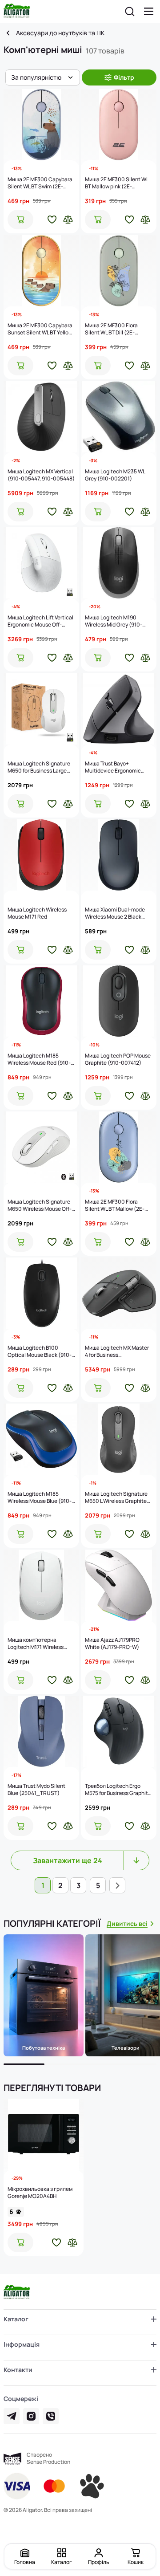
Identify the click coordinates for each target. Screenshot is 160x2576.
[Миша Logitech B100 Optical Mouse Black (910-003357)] (41, 1293)
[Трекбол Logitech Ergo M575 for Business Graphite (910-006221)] (119, 1731)
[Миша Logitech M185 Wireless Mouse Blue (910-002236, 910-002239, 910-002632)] (41, 1439)
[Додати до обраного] (52, 220)
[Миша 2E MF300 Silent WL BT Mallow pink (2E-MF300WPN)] (119, 125)
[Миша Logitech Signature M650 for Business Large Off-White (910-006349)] (41, 709)
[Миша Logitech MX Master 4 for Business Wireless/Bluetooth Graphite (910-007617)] (119, 1293)
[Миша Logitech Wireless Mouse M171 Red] (41, 855)
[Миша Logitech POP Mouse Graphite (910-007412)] (119, 1001)
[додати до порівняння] (68, 220)
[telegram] (12, 2416)
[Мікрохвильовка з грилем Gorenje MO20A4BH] (44, 2134)
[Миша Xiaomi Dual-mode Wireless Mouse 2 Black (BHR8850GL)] (119, 855)
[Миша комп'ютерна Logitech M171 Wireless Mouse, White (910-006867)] (41, 1585)
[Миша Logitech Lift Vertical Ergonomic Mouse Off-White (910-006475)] (41, 563)
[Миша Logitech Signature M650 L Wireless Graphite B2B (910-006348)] (119, 1439)
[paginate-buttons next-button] (117, 1885)
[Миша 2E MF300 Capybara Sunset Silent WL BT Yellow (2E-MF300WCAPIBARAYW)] (41, 271)
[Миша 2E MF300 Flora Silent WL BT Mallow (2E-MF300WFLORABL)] (119, 1147)
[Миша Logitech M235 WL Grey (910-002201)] (119, 417)
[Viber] (51, 2416)
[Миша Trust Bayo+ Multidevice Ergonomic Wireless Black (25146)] (119, 709)
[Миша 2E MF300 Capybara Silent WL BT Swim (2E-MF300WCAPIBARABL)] (41, 125)
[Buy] (20, 220)
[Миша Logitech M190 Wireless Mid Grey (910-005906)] (119, 563)
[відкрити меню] (149, 12)
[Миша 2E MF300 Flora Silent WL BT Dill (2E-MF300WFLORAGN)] (119, 271)
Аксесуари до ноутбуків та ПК (60, 33)
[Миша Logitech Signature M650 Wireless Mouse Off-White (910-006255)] (41, 1147)
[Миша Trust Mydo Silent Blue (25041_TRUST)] (41, 1731)
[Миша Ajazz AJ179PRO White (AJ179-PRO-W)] (119, 1585)
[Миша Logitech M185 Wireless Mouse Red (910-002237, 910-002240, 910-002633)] (41, 1001)
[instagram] (31, 2416)
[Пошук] (130, 12)
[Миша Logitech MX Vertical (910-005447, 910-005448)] (41, 417)
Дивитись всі (127, 1923)
